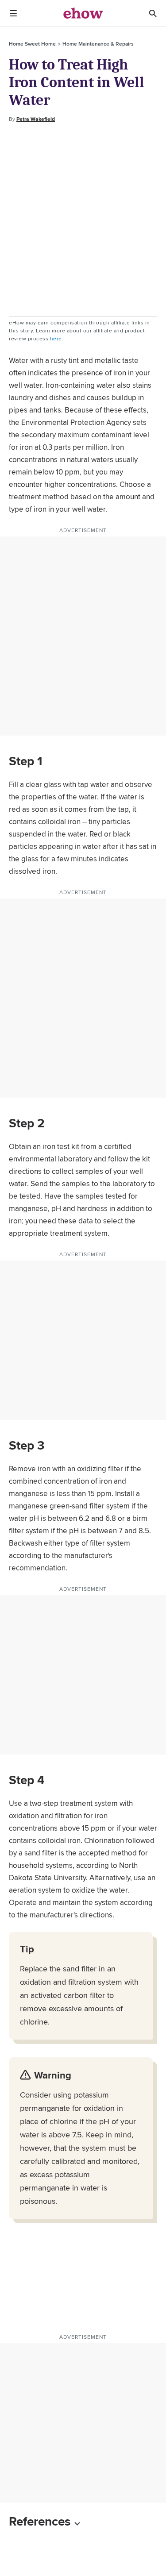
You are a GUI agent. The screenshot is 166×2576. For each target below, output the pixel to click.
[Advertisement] (83, 220)
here (56, 338)
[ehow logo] (83, 13)
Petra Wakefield (36, 119)
